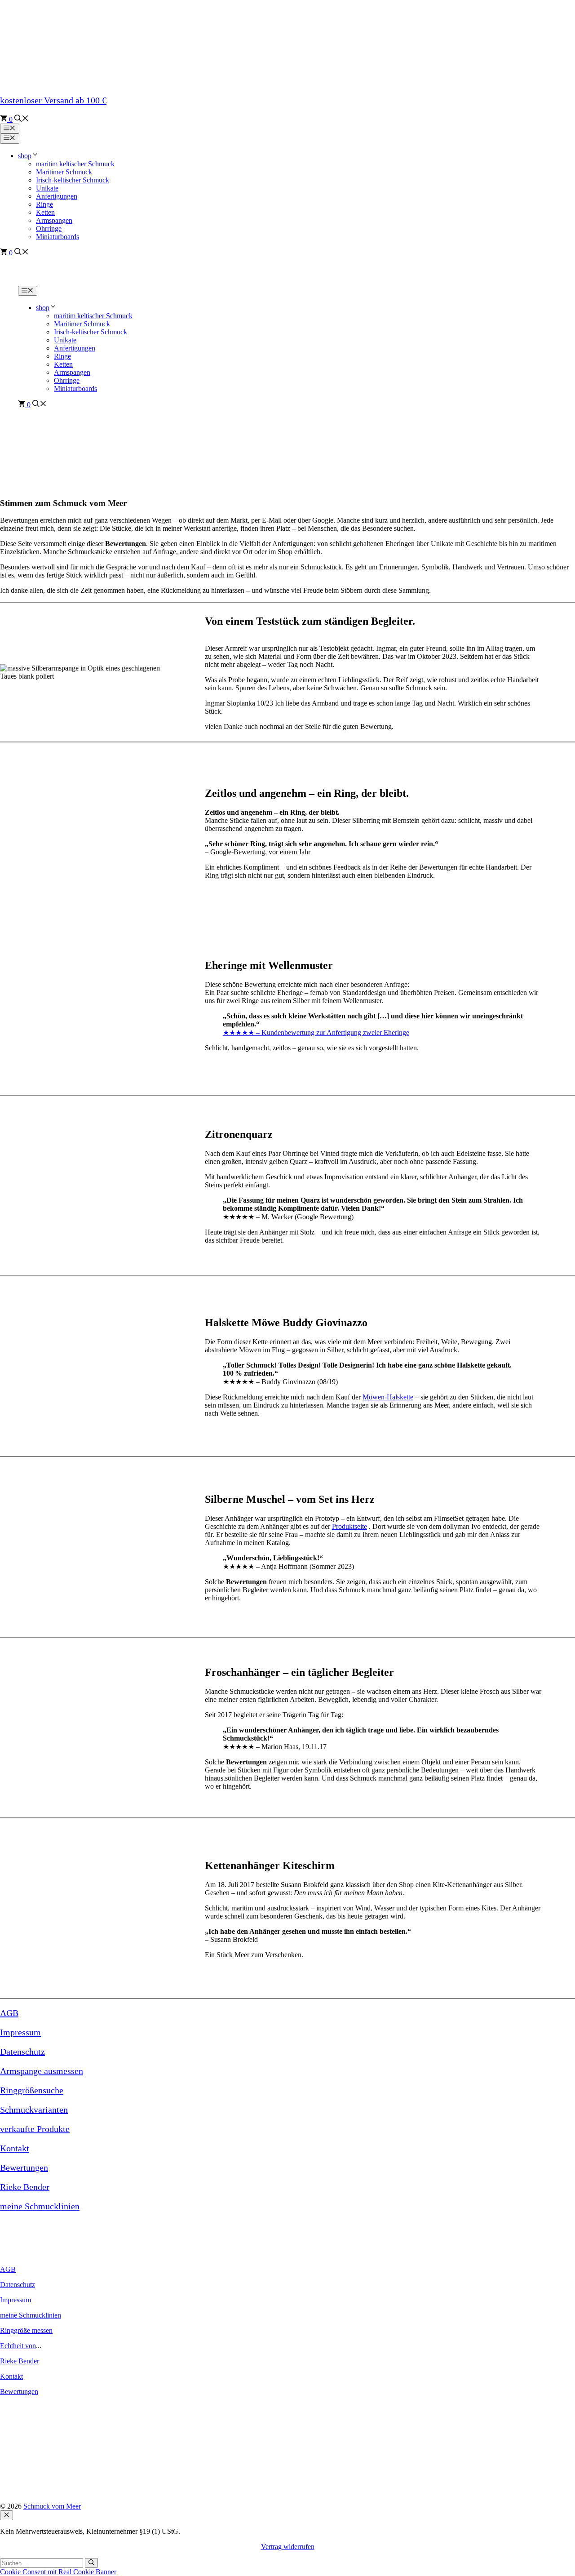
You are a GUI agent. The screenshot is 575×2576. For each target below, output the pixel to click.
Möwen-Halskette (388, 1397)
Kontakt (15, 2148)
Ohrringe (67, 380)
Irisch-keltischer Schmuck (73, 180)
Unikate (47, 188)
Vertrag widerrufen (288, 2547)
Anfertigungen (57, 196)
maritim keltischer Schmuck (75, 164)
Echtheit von (18, 2346)
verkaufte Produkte (35, 2129)
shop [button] (25, 156)
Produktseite (349, 1526)
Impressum (20, 2032)
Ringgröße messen (26, 2330)
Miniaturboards (75, 389)
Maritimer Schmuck (64, 172)
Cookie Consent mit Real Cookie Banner (58, 2572)
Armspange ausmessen (42, 2071)
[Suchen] (91, 2563)
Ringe (44, 204)
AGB (9, 2013)
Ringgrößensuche (32, 2090)
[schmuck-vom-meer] (69, 282)
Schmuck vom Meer (52, 2506)
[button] (22, 119)
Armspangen (72, 372)
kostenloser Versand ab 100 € (53, 100)
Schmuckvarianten (34, 2110)
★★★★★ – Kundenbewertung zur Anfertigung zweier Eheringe (316, 1033)
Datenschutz (22, 2052)
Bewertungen (24, 2167)
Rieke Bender (25, 2187)
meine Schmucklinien (40, 2206)
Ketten (45, 212)
